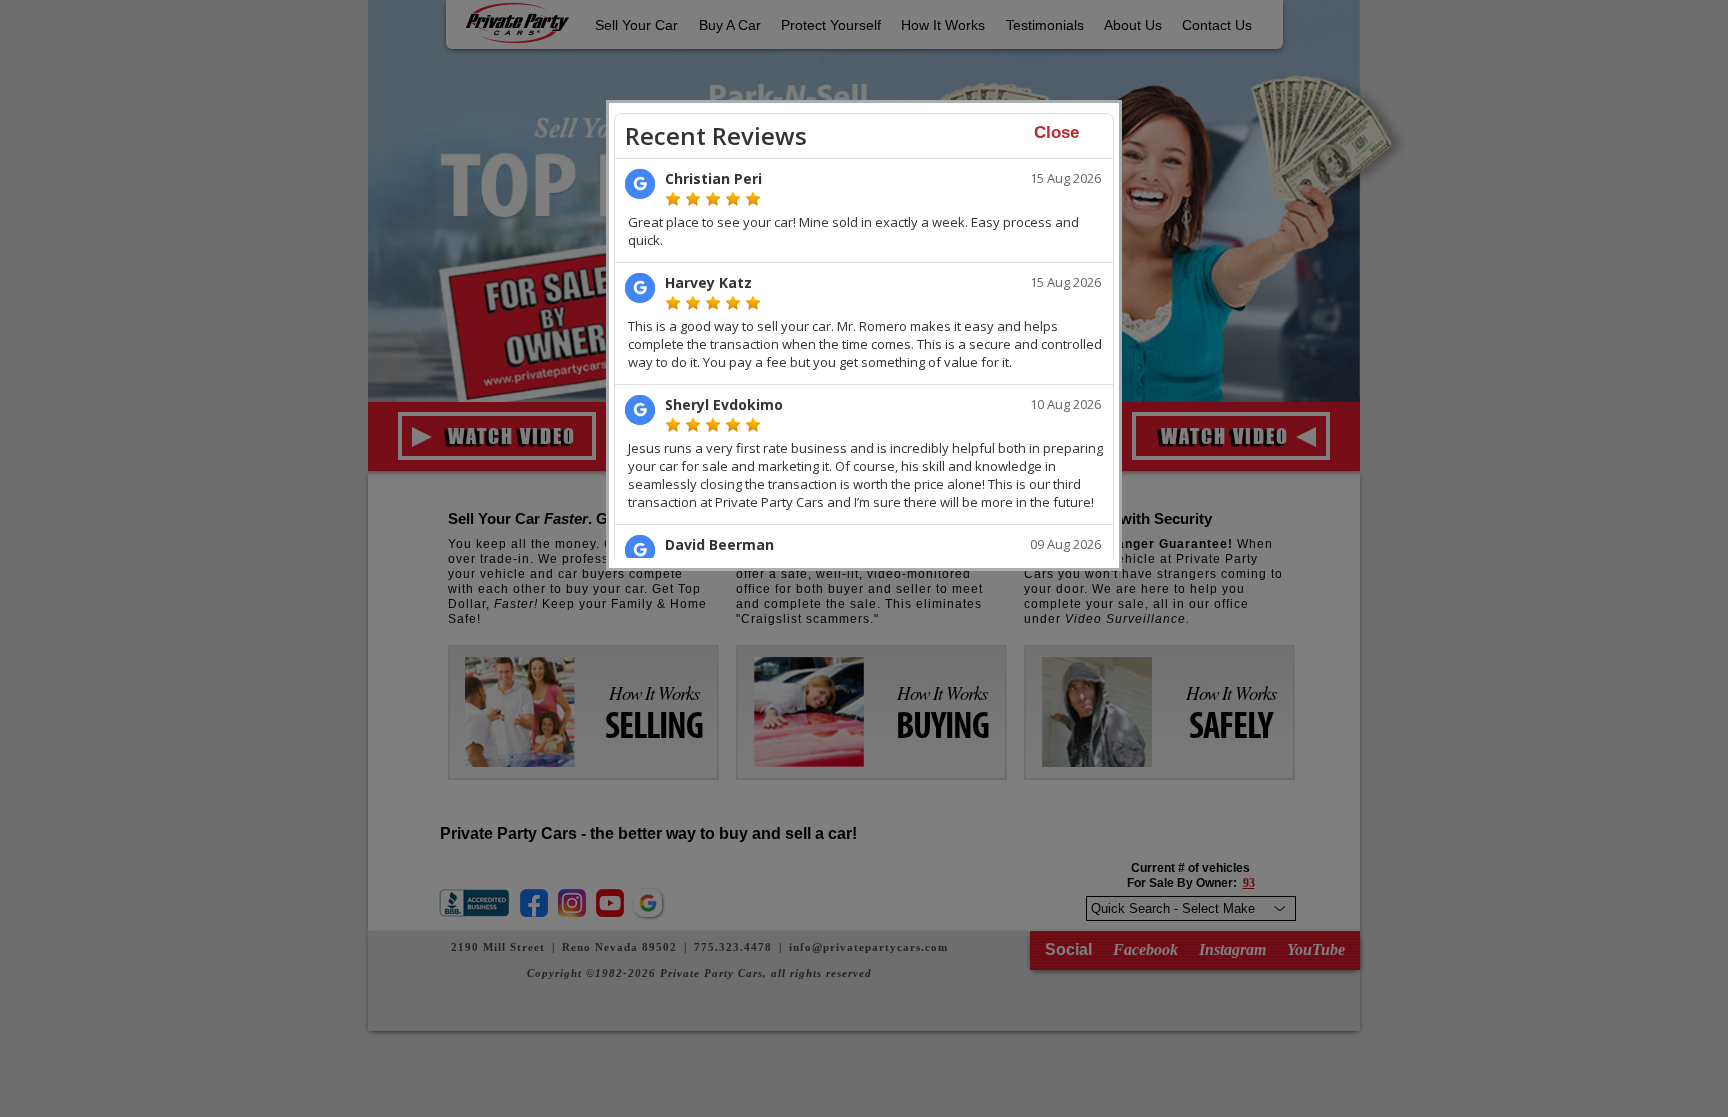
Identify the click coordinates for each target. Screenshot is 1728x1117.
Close (1056, 132)
